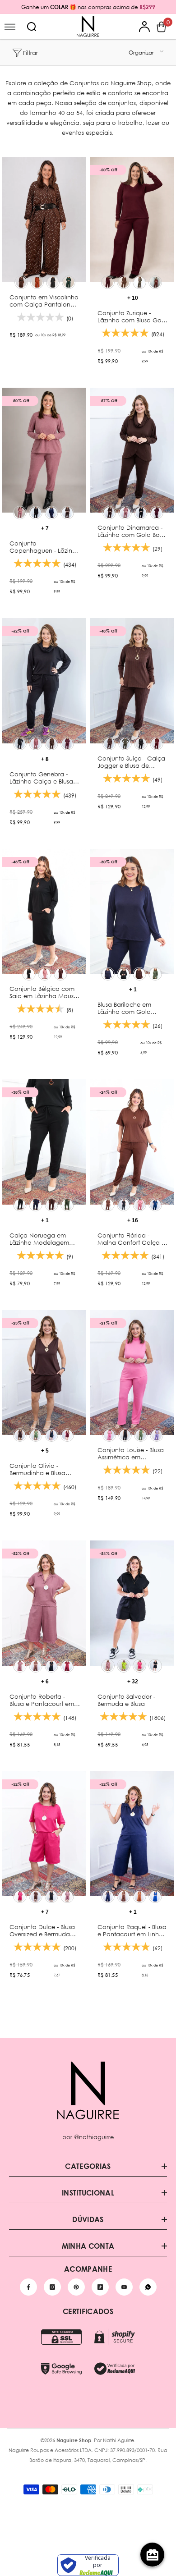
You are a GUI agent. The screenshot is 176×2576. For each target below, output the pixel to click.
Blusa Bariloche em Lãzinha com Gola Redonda (124, 1008)
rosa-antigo (20, 1666)
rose (20, 513)
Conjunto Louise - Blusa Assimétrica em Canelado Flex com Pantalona (131, 1453)
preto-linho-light (155, 1666)
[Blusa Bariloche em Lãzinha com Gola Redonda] (132, 912)
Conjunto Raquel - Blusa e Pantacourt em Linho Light (132, 1930)
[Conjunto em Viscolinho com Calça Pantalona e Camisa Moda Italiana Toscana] (44, 220)
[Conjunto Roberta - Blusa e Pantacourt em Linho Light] (44, 1603)
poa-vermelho (37, 282)
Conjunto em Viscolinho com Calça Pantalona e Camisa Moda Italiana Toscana (45, 301)
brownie (124, 282)
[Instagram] (52, 2287)
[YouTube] (124, 2287)
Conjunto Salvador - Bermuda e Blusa (126, 1700)
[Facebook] (28, 2287)
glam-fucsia (20, 1896)
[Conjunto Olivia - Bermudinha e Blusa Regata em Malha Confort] (44, 1373)
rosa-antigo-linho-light (108, 1666)
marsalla (108, 282)
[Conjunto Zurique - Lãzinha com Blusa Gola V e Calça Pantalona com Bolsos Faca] (132, 220)
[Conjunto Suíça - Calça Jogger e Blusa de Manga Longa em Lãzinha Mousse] (132, 681)
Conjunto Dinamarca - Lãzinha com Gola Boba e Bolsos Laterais (133, 531)
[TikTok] (100, 2287)
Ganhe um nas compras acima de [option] (88, 7)
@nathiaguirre (94, 2137)
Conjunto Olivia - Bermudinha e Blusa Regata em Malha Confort (37, 1469)
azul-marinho (51, 513)
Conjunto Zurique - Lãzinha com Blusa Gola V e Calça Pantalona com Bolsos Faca (132, 316)
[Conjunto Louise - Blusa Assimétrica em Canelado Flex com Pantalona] (132, 1373)
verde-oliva (139, 282)
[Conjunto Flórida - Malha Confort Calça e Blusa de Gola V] (132, 1142)
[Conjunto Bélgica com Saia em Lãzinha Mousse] (44, 912)
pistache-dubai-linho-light (124, 1666)
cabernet (155, 282)
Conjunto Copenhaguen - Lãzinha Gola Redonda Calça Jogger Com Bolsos (45, 547)
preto (36, 513)
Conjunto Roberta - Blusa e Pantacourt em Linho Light (42, 1700)
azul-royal (155, 1896)
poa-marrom (21, 282)
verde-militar (125, 743)
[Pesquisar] (32, 27)
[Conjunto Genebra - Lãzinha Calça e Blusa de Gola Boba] (44, 681)
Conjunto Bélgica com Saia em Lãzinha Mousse (44, 992)
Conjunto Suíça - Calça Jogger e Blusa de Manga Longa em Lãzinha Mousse (131, 762)
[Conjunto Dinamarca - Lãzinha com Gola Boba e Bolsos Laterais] (132, 450)
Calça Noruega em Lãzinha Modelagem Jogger (39, 1239)
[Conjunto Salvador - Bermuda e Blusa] (132, 1603)
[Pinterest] (76, 2287)
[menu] (10, 27)
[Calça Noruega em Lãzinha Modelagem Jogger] (44, 1142)
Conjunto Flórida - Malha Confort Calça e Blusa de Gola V (131, 1239)
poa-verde (69, 282)
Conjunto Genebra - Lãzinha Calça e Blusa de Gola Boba (41, 778)
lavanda (157, 1435)
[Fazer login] (145, 27)
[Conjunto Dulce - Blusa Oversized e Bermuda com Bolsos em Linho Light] (44, 1834)
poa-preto (53, 282)
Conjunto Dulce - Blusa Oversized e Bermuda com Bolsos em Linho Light (42, 1930)
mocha (67, 513)
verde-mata (36, 1435)
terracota (139, 1896)
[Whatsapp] (148, 2287)
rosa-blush (139, 1205)
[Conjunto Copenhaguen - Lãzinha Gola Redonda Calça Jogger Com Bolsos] (44, 450)
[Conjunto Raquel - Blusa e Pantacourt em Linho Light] (132, 1834)
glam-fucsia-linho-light (139, 1666)
